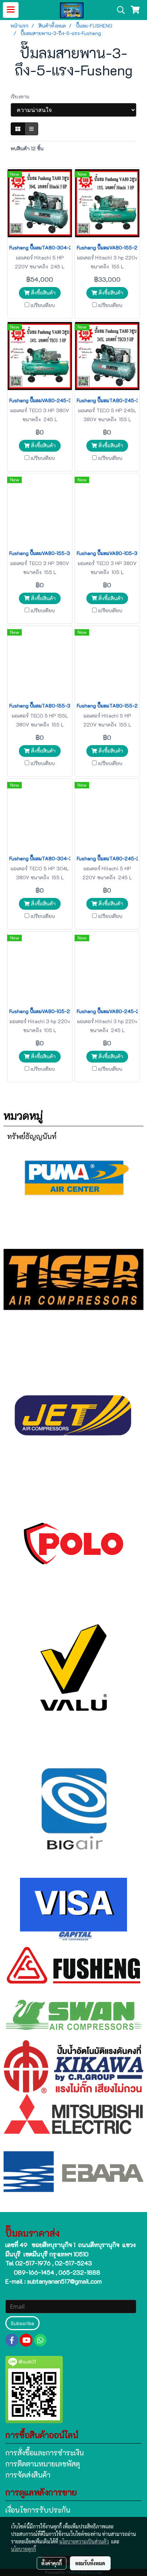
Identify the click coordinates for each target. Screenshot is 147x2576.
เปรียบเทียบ (43, 305)
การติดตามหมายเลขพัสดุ (43, 2464)
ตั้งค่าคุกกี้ (52, 2563)
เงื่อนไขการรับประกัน (38, 2510)
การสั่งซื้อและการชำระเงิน (45, 2453)
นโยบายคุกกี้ (24, 2549)
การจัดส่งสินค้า (28, 2475)
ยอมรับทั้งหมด (90, 2563)
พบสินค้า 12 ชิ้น (27, 148)
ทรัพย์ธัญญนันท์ (32, 1136)
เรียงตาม (22, 96)
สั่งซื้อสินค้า (43, 293)
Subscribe (22, 2323)
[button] (118, 10)
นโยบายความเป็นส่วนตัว (84, 2541)
